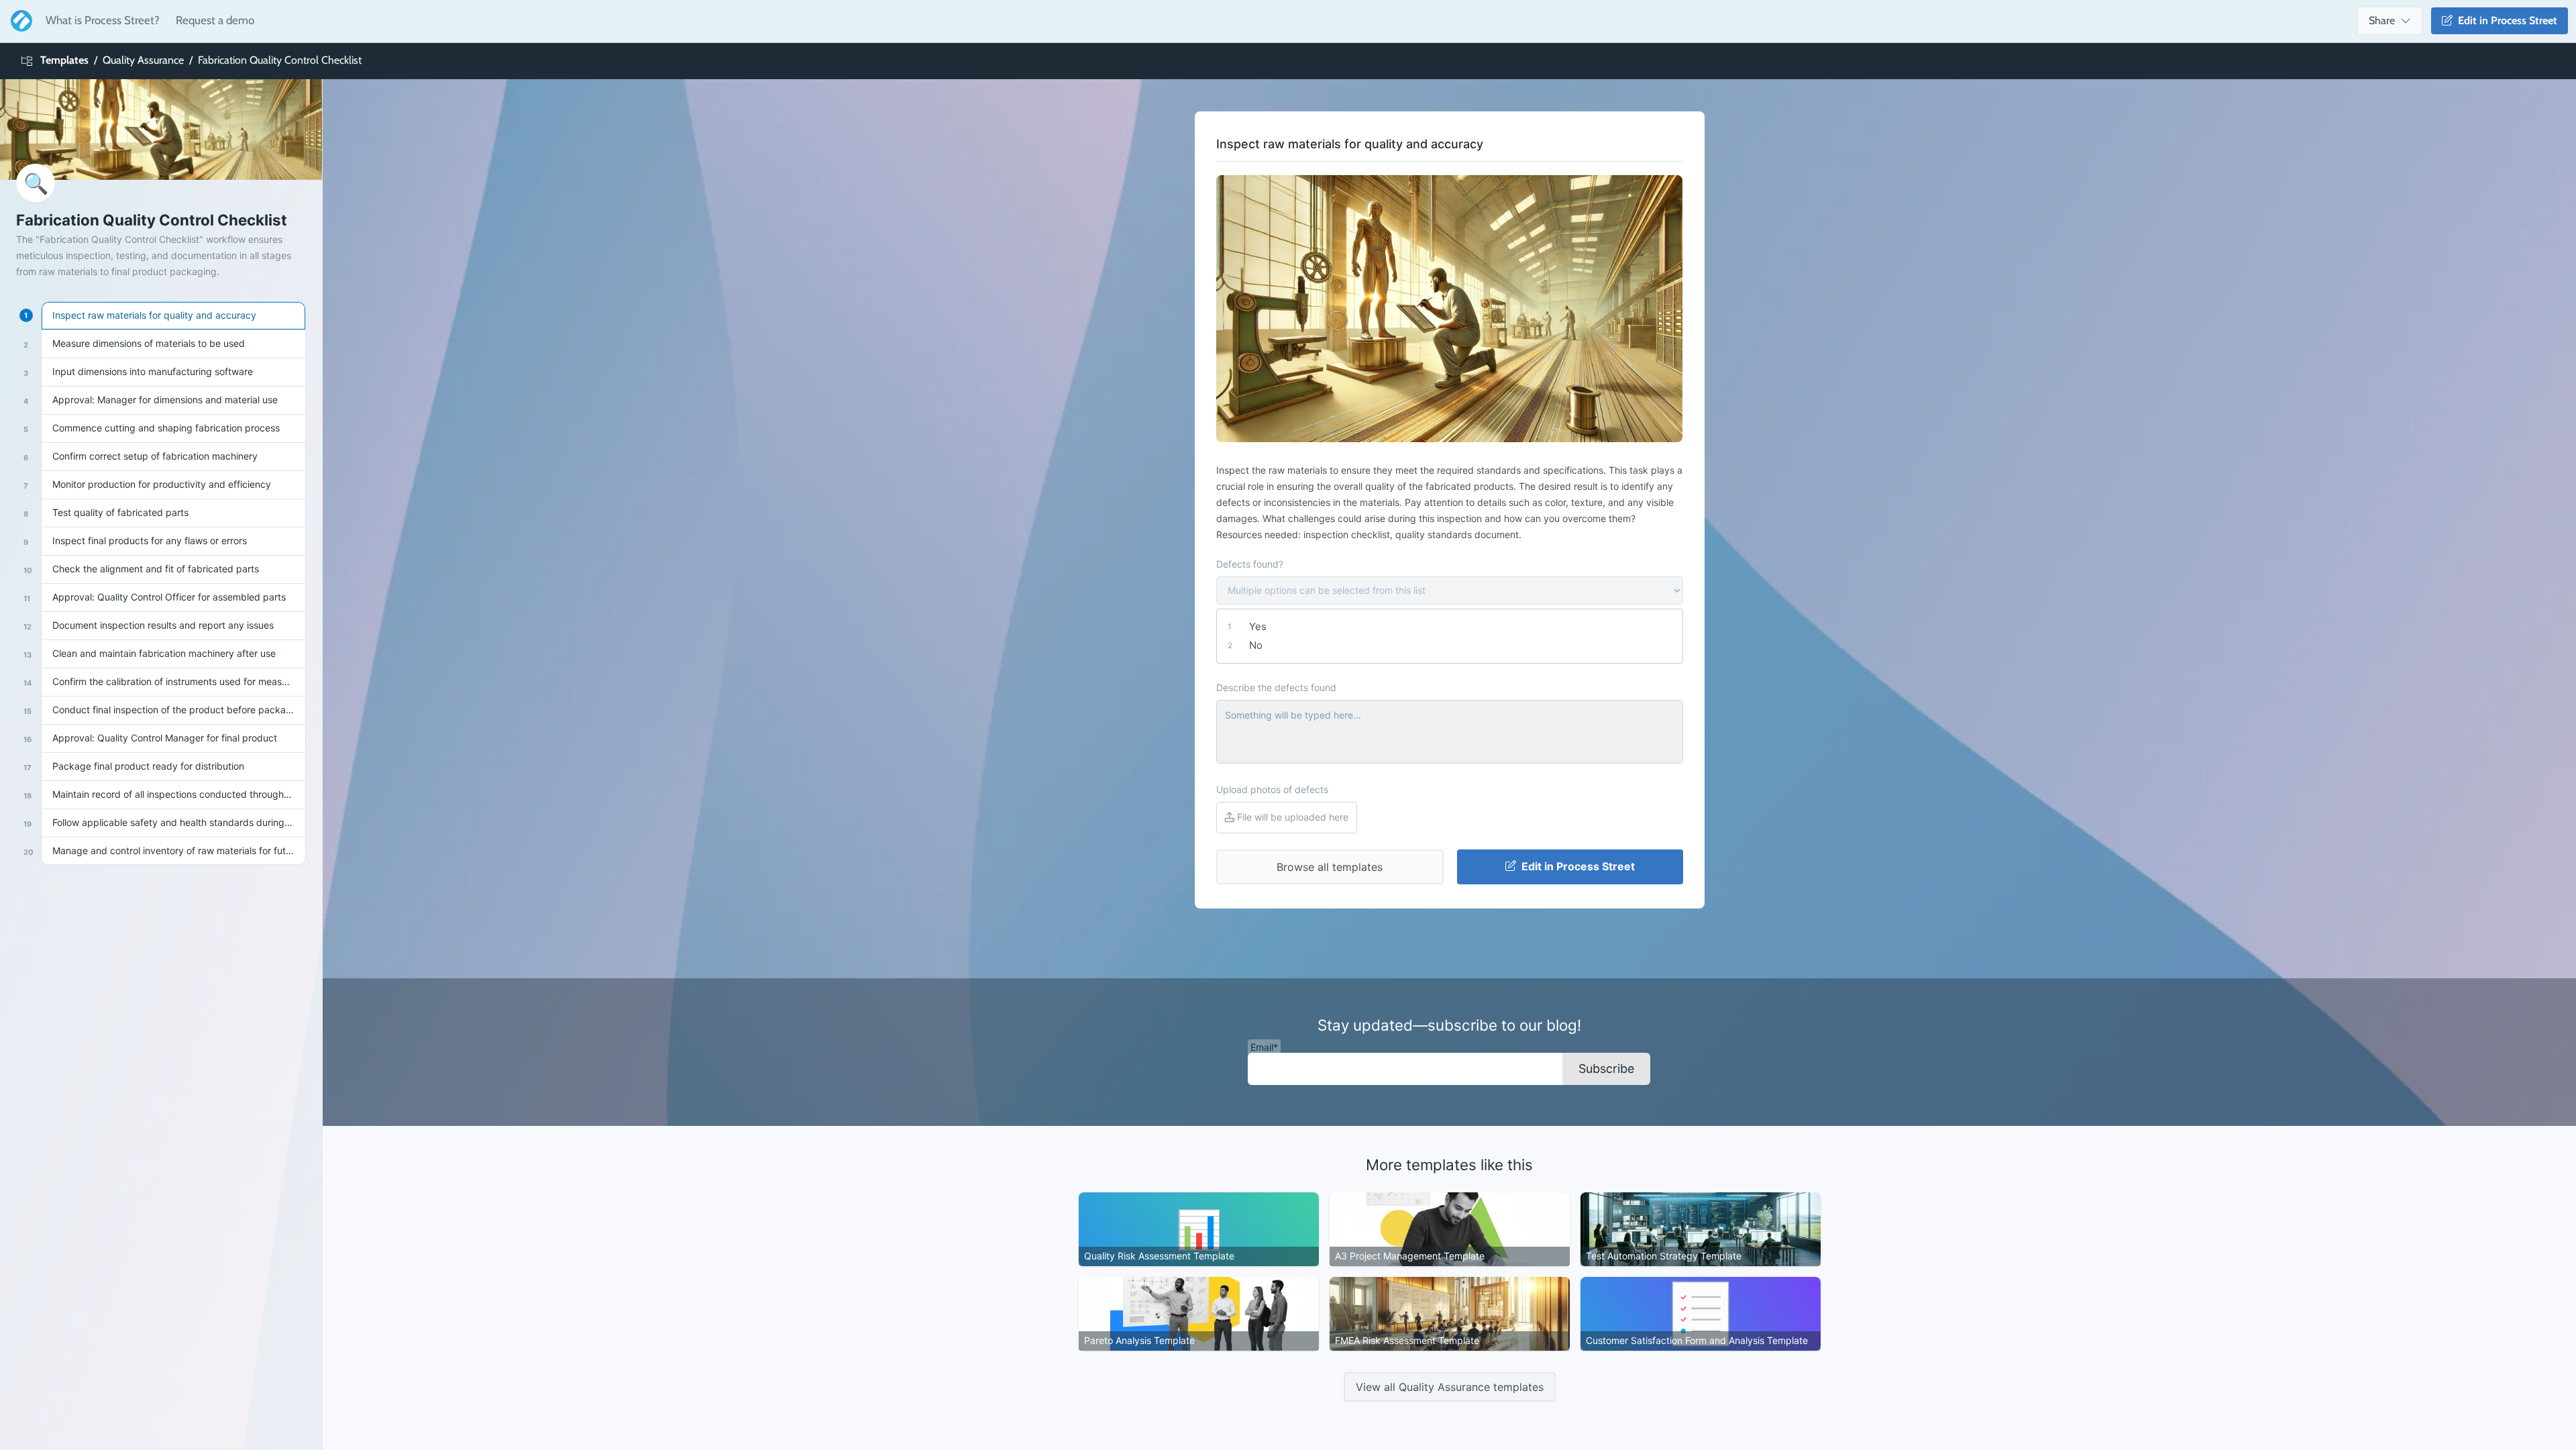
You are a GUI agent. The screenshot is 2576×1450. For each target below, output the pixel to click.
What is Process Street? (103, 20)
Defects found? (1250, 564)
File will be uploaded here (1291, 817)
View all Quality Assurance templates (1450, 1387)
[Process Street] (19, 21)
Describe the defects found (1276, 687)
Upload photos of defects (1272, 789)
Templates (64, 60)
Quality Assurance (143, 60)
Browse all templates (1330, 867)
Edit (2505, 20)
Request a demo (215, 20)
